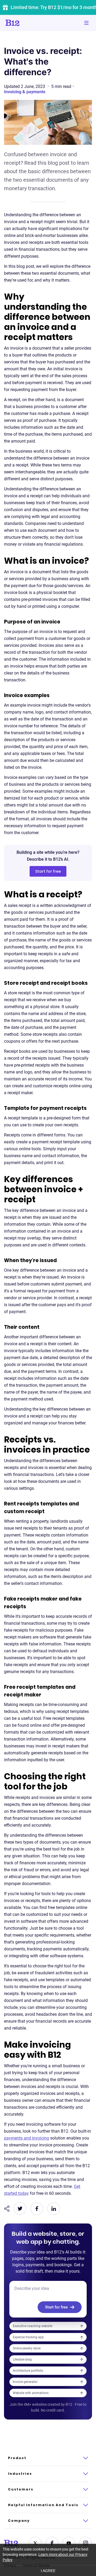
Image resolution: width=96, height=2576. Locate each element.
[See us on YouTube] (69, 2543)
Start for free (48, 871)
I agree (48, 2571)
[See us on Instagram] (86, 2543)
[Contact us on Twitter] (35, 2543)
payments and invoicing (27, 2138)
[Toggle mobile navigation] (86, 23)
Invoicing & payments (25, 92)
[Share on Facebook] (37, 2209)
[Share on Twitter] (20, 2209)
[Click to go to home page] (27, 23)
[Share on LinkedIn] (54, 2209)
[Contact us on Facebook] (52, 2543)
